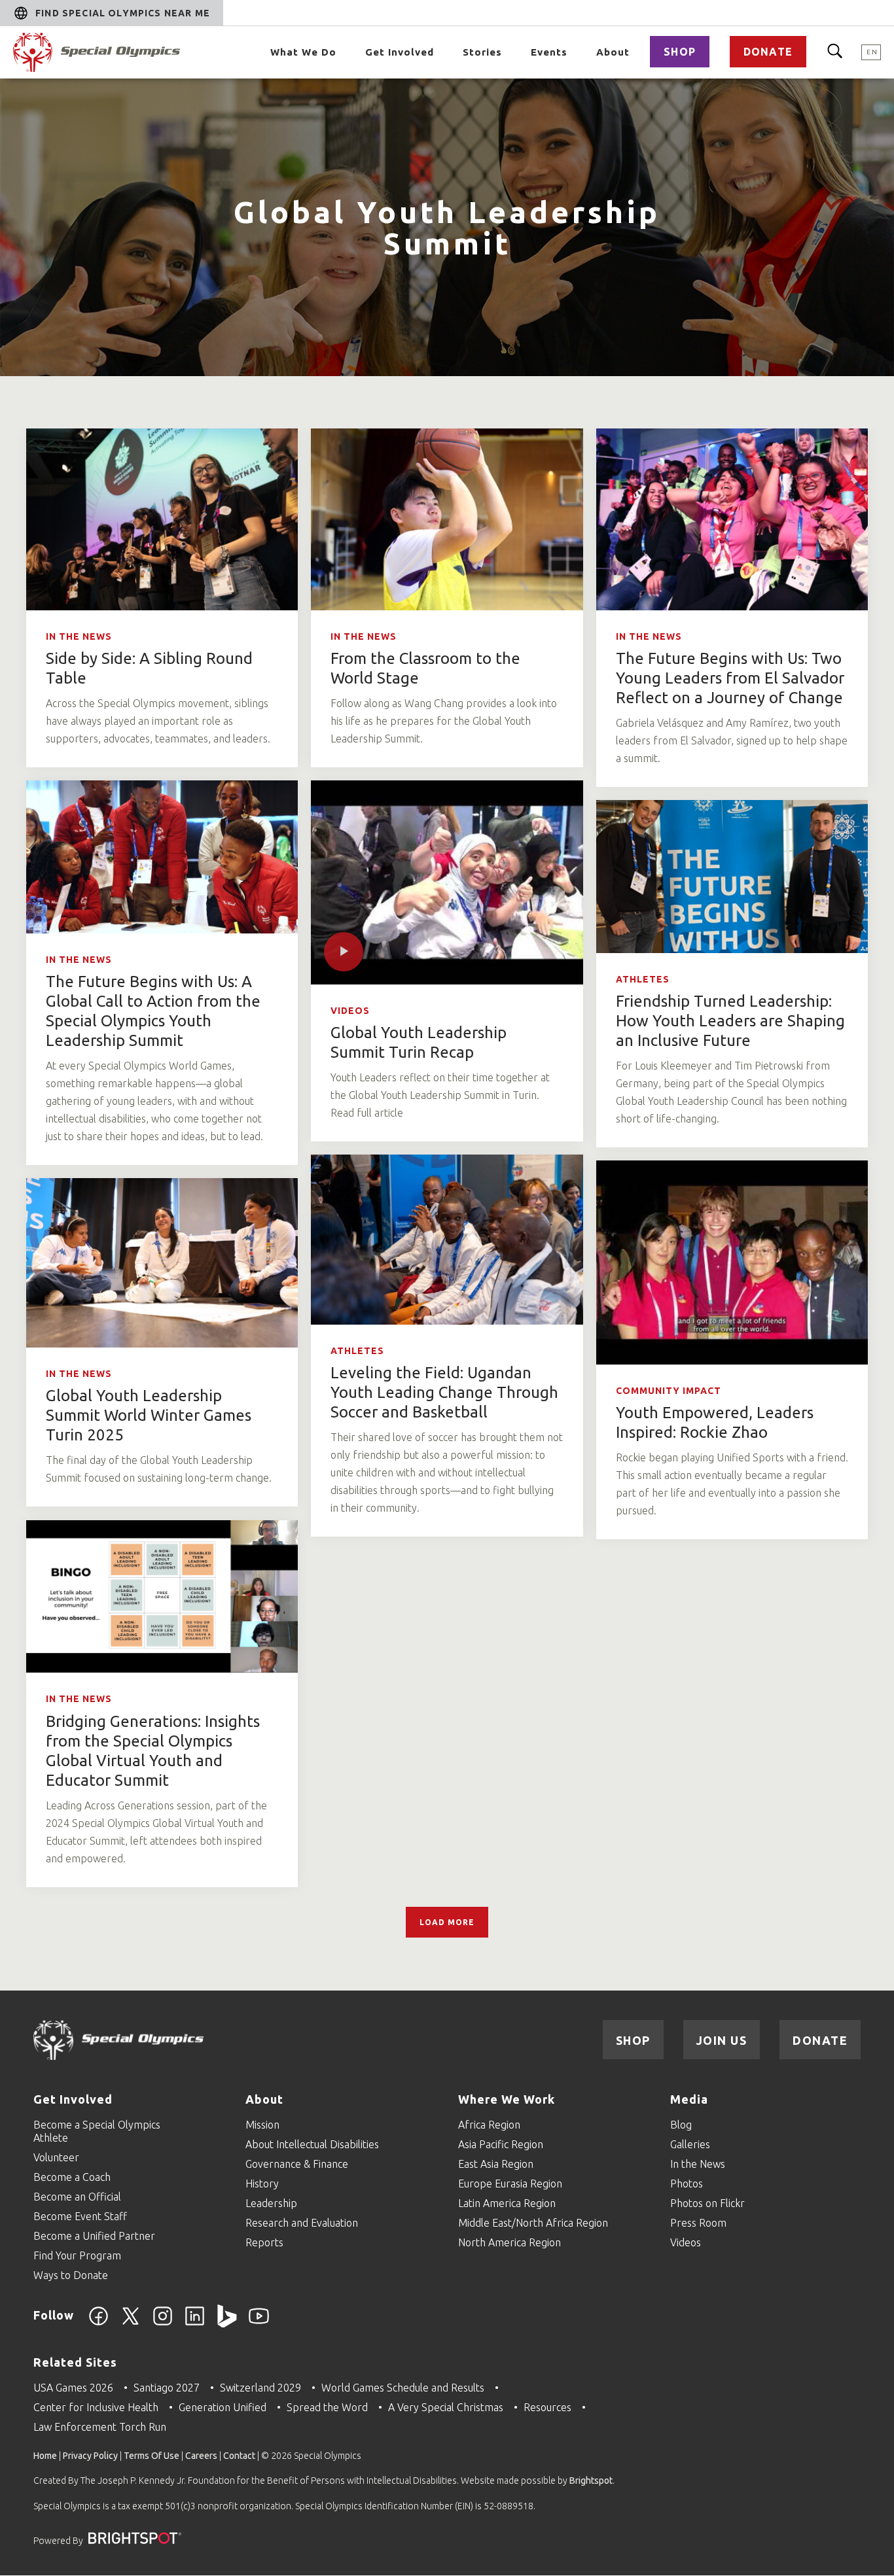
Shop (680, 52)
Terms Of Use (152, 2456)
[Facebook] (98, 2324)
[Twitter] (131, 2324)
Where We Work (507, 2099)
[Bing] (227, 2324)
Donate (768, 52)
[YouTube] (259, 2324)
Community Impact (669, 1391)
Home (45, 2456)
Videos (350, 1011)
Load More (447, 1922)
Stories (482, 52)
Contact (239, 2456)
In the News (79, 636)
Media (689, 2099)
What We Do (303, 52)
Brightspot (591, 2480)
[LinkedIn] (195, 2324)
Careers (201, 2456)
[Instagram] (163, 2324)
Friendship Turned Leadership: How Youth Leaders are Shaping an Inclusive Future (730, 1021)
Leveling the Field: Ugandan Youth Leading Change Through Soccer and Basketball (444, 1392)
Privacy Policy (90, 2456)
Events (549, 52)
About (613, 52)
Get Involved (400, 52)
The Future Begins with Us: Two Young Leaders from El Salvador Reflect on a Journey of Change (730, 678)
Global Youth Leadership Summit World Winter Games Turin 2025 (149, 1415)
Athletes (643, 979)
